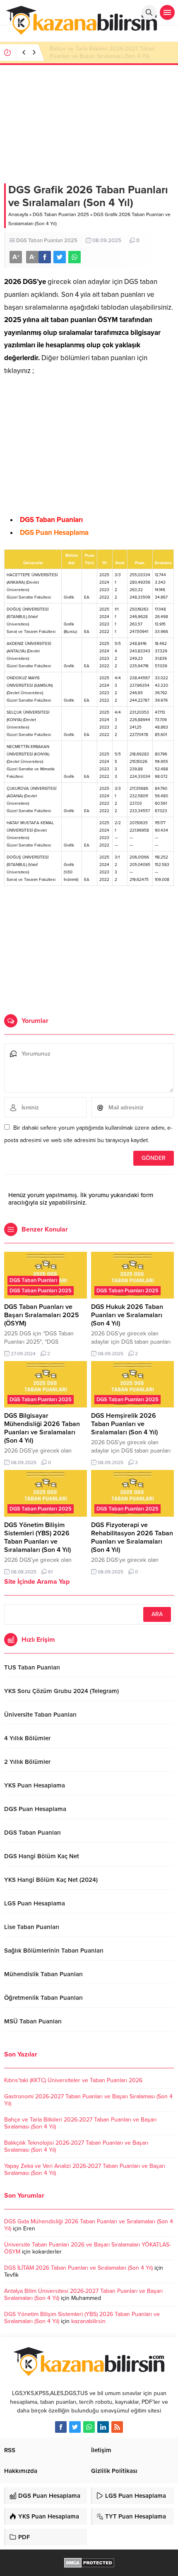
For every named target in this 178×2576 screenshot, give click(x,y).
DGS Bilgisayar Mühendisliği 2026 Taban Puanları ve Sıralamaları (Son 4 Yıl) (42, 1428)
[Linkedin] (103, 2427)
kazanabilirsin (88, 2321)
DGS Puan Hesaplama (54, 533)
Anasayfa (18, 214)
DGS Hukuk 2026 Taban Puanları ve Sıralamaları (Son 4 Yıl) (127, 1315)
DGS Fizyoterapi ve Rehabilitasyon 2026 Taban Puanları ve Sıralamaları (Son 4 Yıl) (132, 1537)
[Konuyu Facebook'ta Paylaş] (45, 257)
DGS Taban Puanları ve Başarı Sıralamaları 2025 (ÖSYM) (42, 1315)
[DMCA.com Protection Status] (89, 2563)
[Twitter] (75, 2427)
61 (50, 1572)
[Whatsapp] (89, 2427)
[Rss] (117, 2427)
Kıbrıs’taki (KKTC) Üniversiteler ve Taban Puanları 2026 (73, 2080)
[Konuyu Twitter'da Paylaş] (60, 257)
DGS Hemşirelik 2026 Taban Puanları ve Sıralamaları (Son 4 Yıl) (124, 1424)
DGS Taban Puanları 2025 (61, 214)
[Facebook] (61, 2427)
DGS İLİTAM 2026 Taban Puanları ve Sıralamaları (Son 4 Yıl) (78, 2268)
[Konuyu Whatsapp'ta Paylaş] (75, 257)
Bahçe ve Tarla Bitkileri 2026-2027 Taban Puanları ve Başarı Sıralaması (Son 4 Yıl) (102, 52)
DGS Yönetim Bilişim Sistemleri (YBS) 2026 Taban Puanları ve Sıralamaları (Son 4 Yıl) (37, 1537)
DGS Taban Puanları (51, 520)
